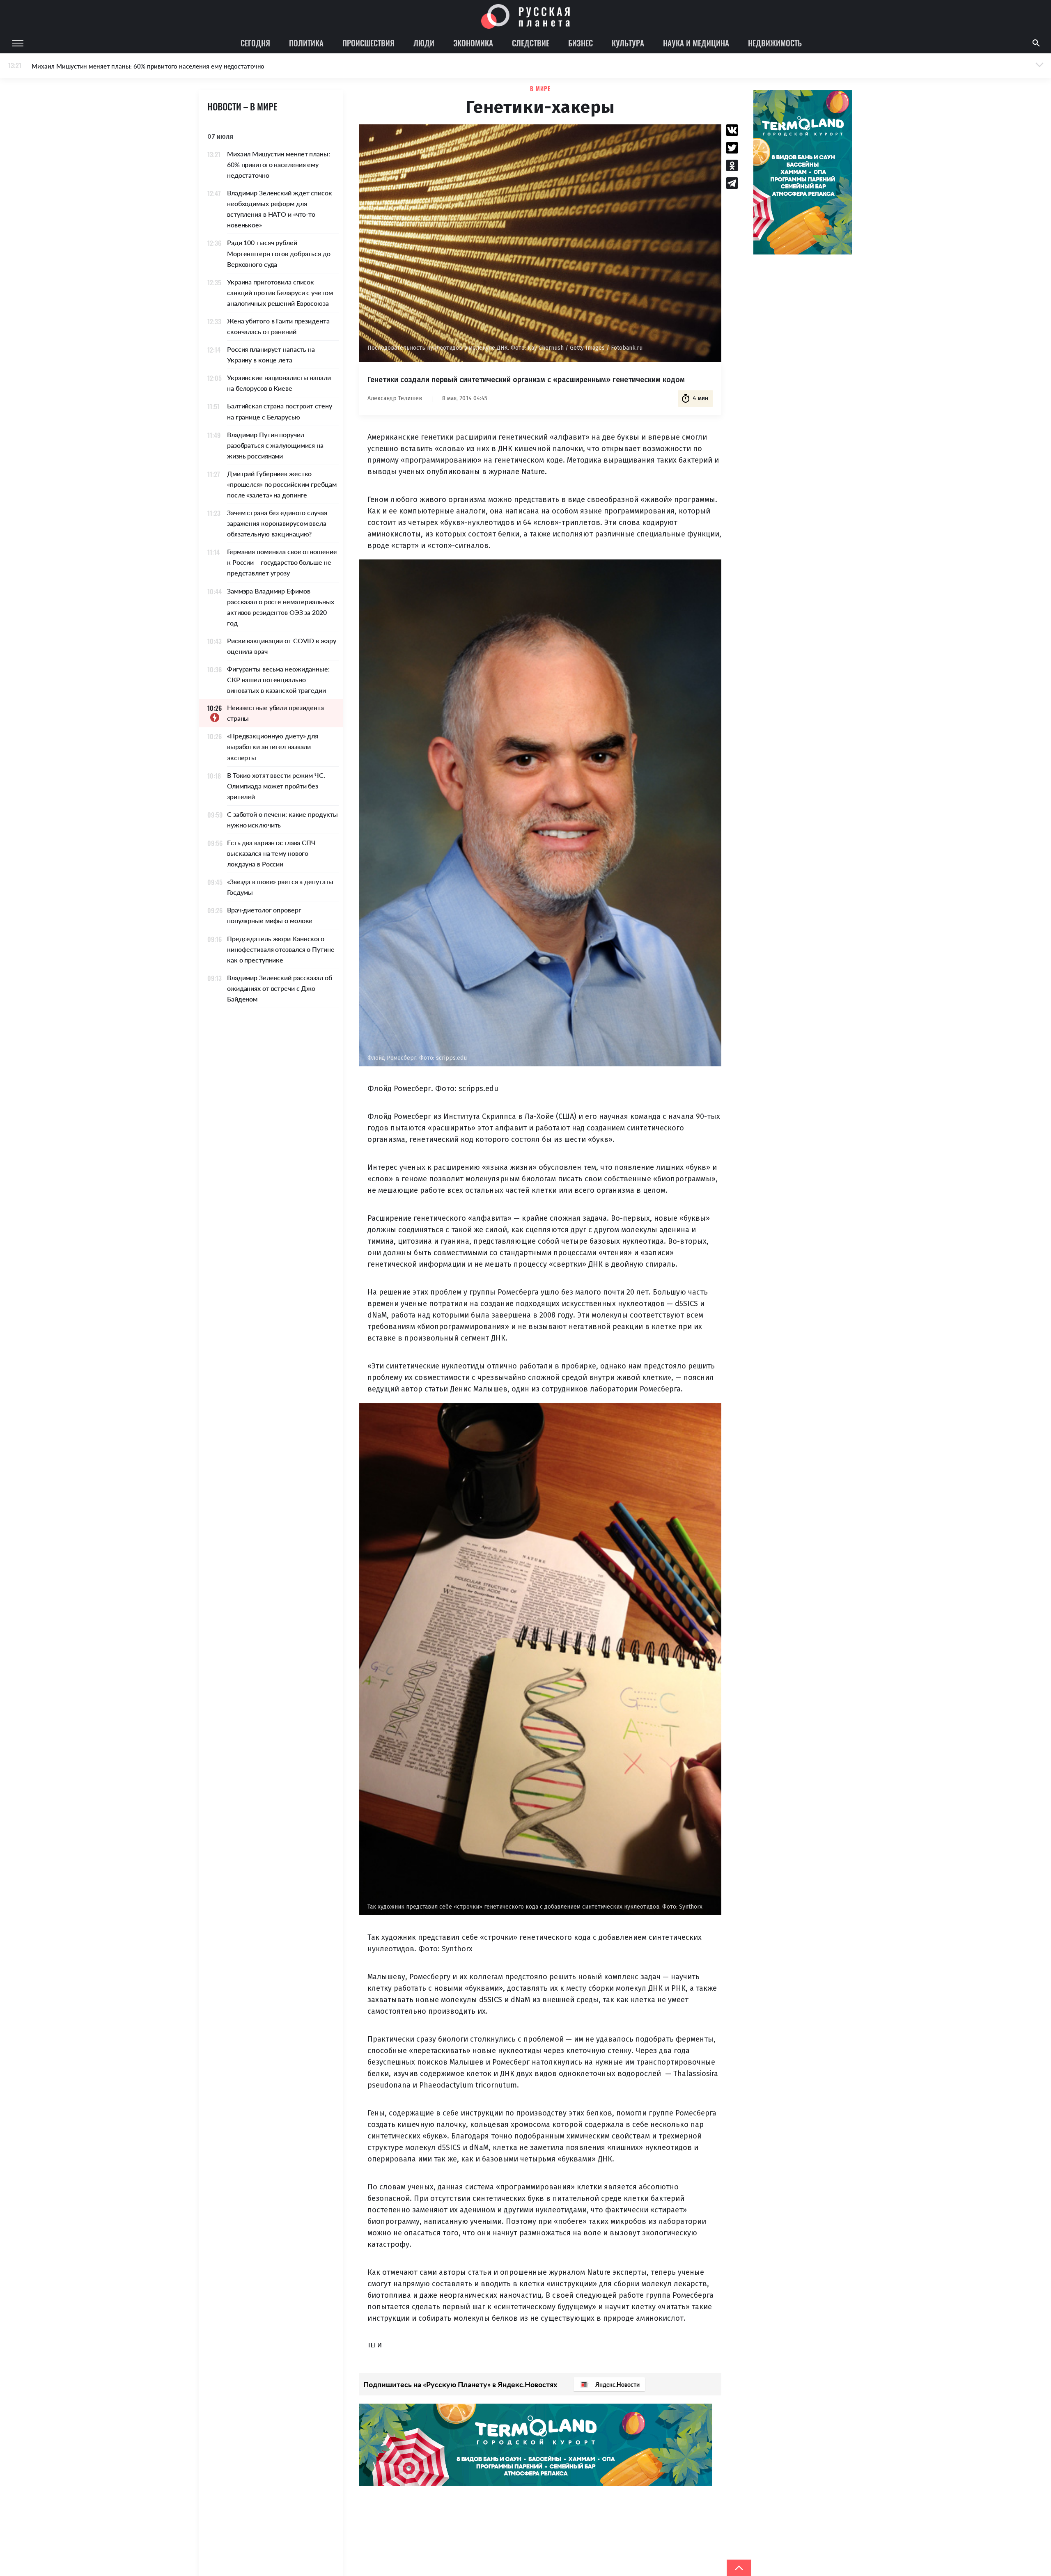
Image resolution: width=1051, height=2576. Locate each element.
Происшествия (368, 43)
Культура (628, 43)
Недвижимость (775, 43)
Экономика (473, 43)
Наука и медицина (696, 43)
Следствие (531, 43)
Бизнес (581, 43)
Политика (306, 43)
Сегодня (255, 43)
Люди (424, 43)
